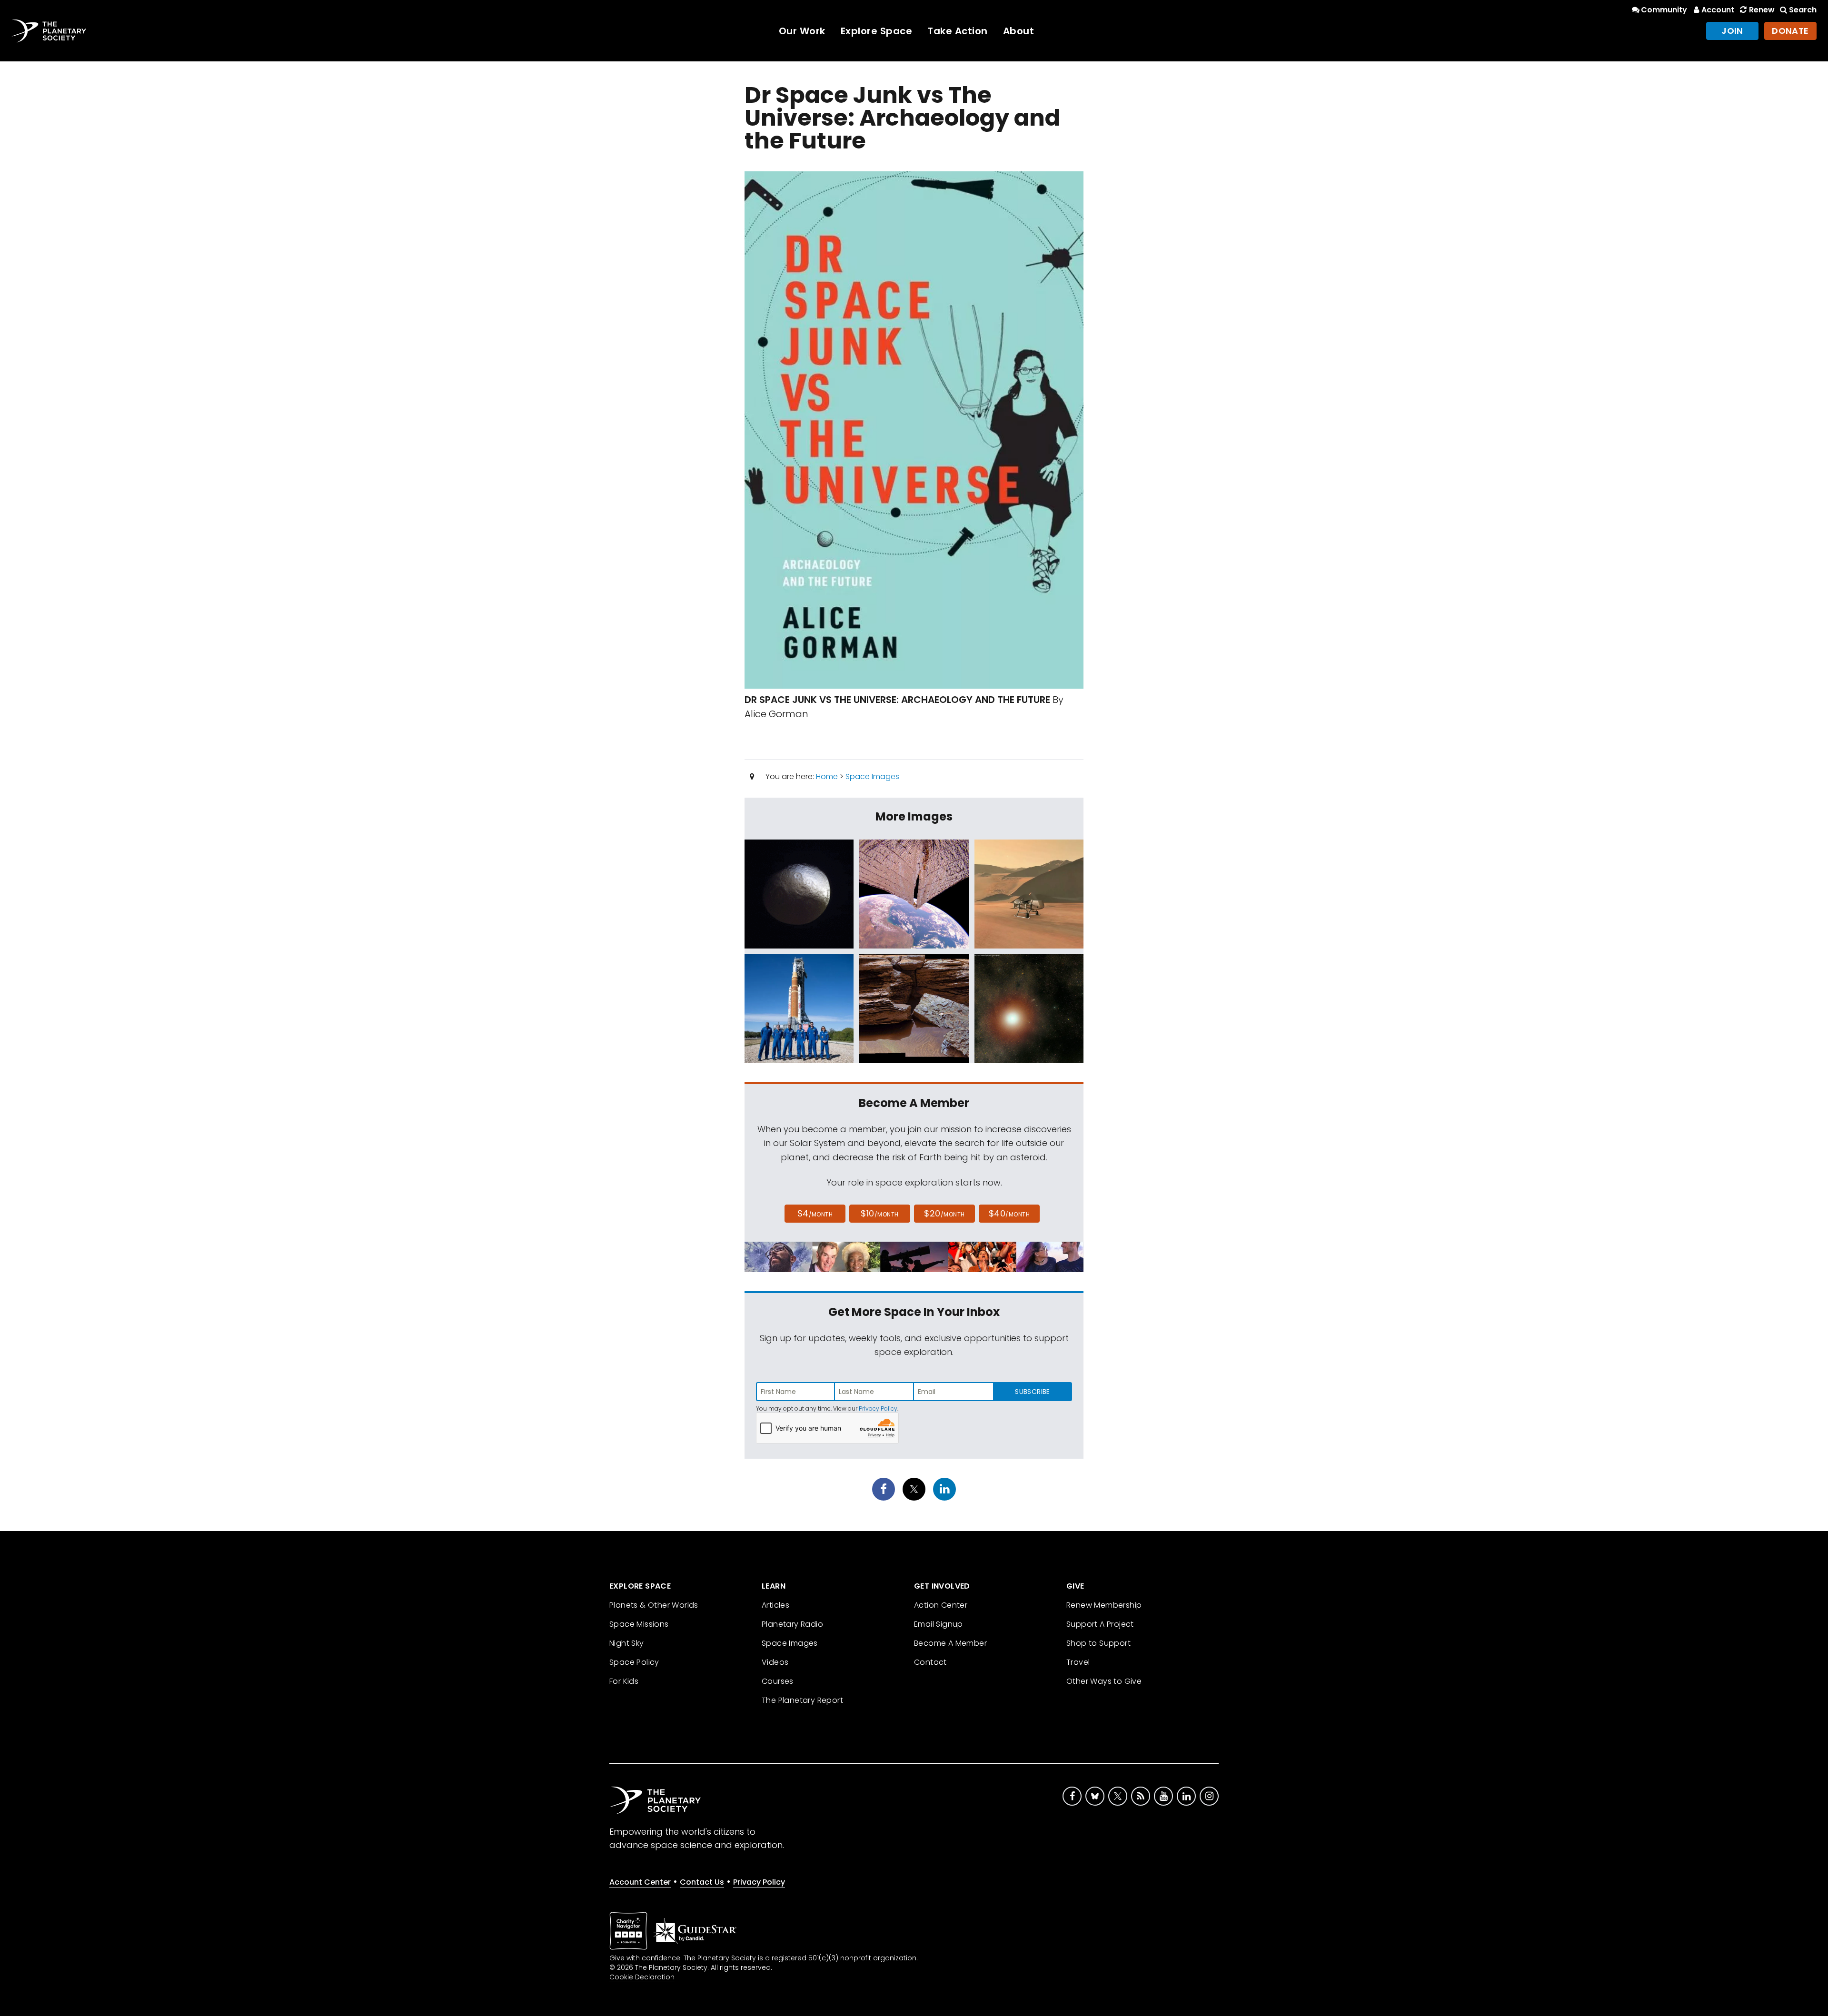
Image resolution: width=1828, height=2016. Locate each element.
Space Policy (634, 1662)
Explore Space (877, 31)
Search (1803, 10)
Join (1732, 31)
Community (1664, 10)
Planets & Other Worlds (654, 1605)
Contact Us (702, 1882)
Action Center (941, 1605)
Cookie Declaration (642, 1977)
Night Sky (627, 1643)
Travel (1078, 1662)
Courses (778, 1681)
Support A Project (1100, 1624)
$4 (815, 1213)
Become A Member (950, 1643)
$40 (1009, 1213)
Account (1718, 10)
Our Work (802, 31)
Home (827, 776)
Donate (1790, 31)
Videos (775, 1662)
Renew (1762, 10)
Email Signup (939, 1624)
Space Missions (639, 1624)
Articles (775, 1605)
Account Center (640, 1882)
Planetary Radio (792, 1624)
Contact (930, 1662)
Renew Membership (1104, 1605)
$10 (879, 1213)
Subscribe (1032, 1392)
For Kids (624, 1681)
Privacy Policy (878, 1408)
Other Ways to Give (1104, 1681)
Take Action (958, 31)
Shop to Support (1098, 1643)
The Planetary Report (802, 1700)
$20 (944, 1213)
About (1019, 31)
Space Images (872, 776)
